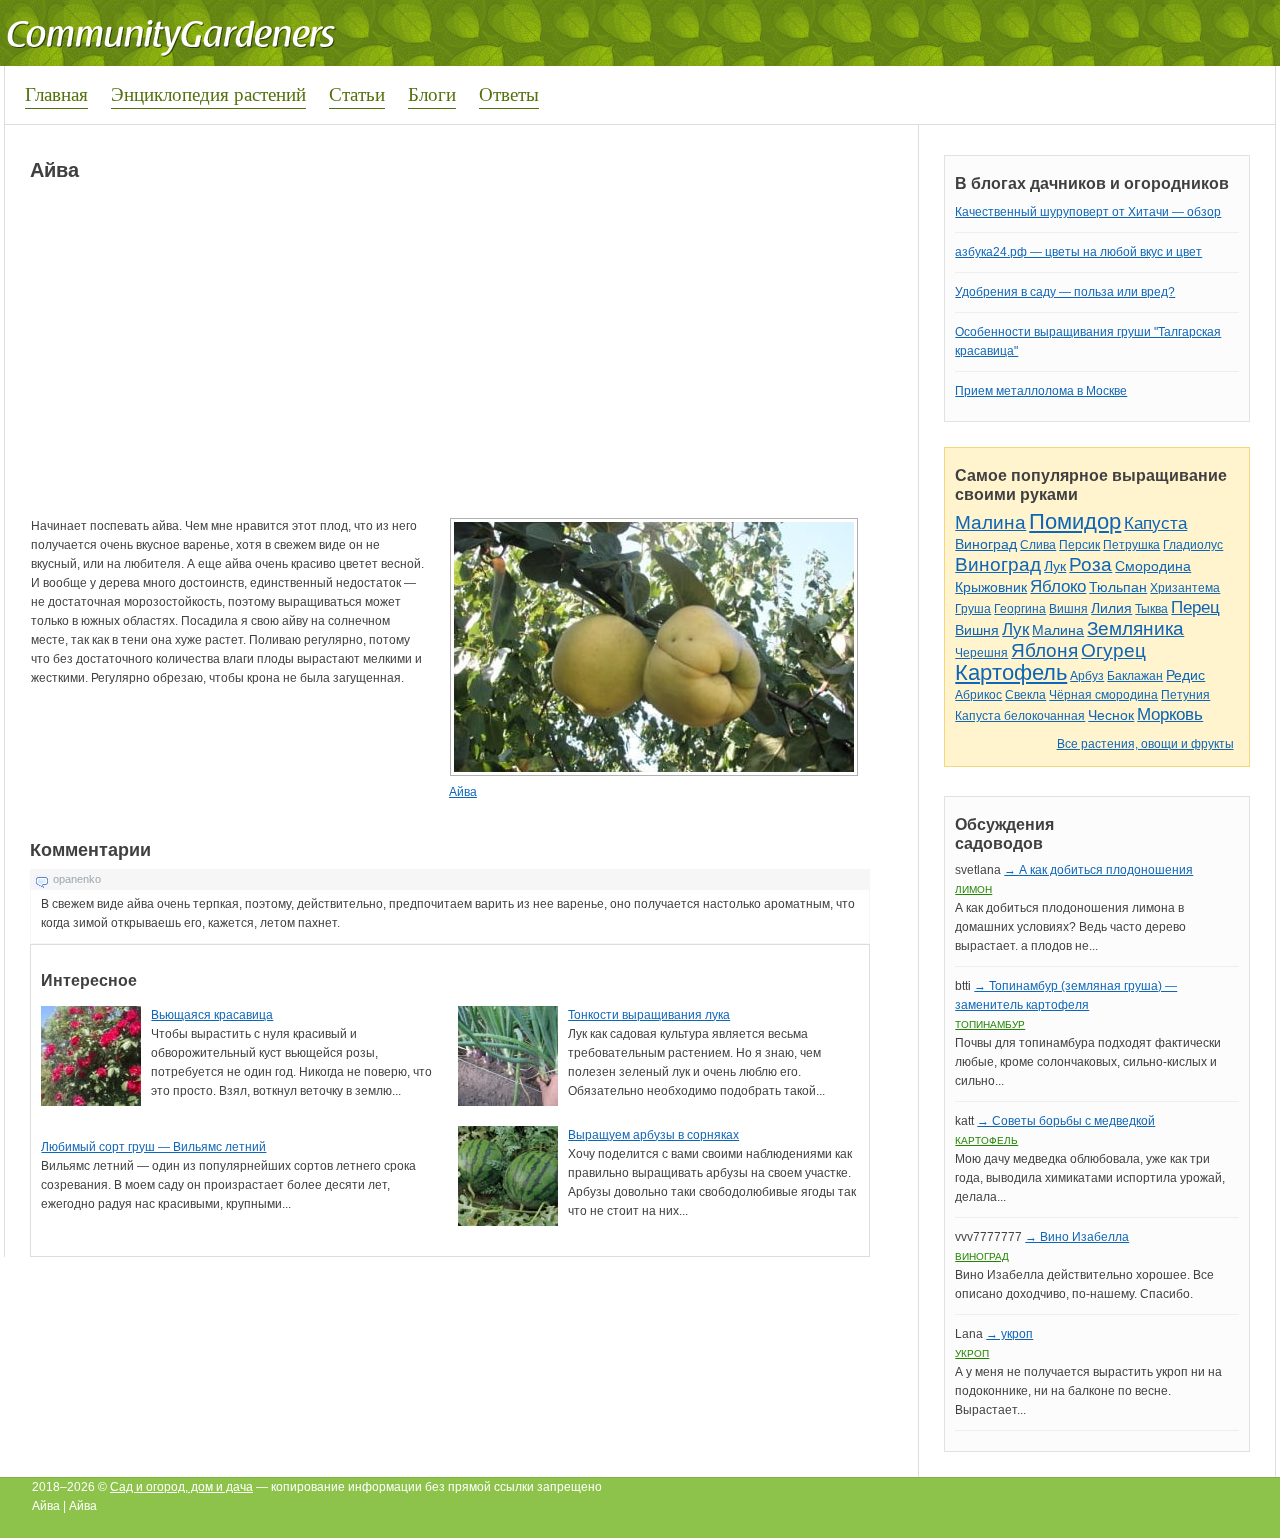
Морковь (1170, 714)
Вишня (1068, 609)
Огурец (1113, 650)
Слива (1038, 545)
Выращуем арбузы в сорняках (653, 1135)
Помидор (1075, 521)
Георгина (1020, 609)
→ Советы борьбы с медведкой (1066, 1121)
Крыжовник (991, 587)
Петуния (1185, 695)
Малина (990, 522)
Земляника (1135, 628)
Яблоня (1044, 650)
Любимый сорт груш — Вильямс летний (153, 1147)
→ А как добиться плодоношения (1098, 870)
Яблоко (1058, 586)
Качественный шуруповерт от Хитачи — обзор (1088, 212)
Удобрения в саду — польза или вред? (1065, 292)
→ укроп (1009, 1334)
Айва (463, 792)
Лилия (1111, 608)
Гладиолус (1193, 545)
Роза (1090, 564)
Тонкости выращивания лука (649, 1015)
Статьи (357, 93)
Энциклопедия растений (208, 93)
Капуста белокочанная (1020, 716)
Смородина (1153, 566)
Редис (1185, 675)
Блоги (432, 93)
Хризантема (1185, 588)
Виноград (986, 544)
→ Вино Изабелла (1077, 1237)
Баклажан (1135, 676)
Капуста (1155, 523)
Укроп (972, 1353)
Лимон (973, 889)
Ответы (509, 93)
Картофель (1011, 672)
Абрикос (978, 695)
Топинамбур (990, 1024)
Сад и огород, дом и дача (181, 1487)
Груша (973, 609)
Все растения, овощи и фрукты (1145, 744)
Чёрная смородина (1103, 695)
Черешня (981, 653)
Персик (1079, 545)
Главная (56, 93)
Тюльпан (1118, 587)
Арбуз (1087, 676)
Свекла (1025, 695)
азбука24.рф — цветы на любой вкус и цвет (1078, 252)
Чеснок (1111, 715)
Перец (1195, 607)
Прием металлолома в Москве (1041, 391)
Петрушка (1131, 545)
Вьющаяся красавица (212, 1015)
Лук (1055, 566)
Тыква (1151, 609)
